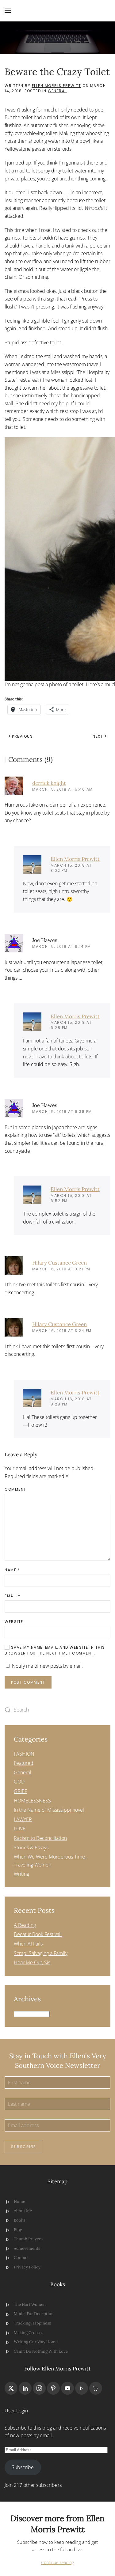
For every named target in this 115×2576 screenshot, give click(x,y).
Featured (24, 1763)
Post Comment (28, 1682)
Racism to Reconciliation (40, 1838)
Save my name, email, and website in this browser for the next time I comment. (55, 1650)
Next (98, 736)
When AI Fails (28, 1944)
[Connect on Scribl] (96, 2388)
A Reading (25, 1925)
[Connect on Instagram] (39, 2388)
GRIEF (20, 1791)
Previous (22, 736)
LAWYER (23, 1819)
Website (14, 1622)
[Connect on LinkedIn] (25, 2388)
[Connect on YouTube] (67, 2388)
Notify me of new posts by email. (47, 1666)
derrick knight (49, 783)
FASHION (24, 1754)
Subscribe (23, 2147)
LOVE (20, 1829)
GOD (19, 1782)
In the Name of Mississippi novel (49, 1810)
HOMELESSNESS (32, 1801)
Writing (21, 1874)
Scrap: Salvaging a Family (41, 1953)
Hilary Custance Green (59, 1263)
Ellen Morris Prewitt (57, 86)
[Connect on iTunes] (82, 2388)
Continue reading (57, 2562)
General (57, 91)
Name (12, 1570)
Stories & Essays (31, 1848)
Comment (15, 1489)
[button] (8, 11)
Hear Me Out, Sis (32, 1962)
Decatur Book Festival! (38, 1934)
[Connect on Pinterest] (53, 2388)
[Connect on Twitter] (11, 2388)
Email (13, 1596)
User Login (16, 2411)
